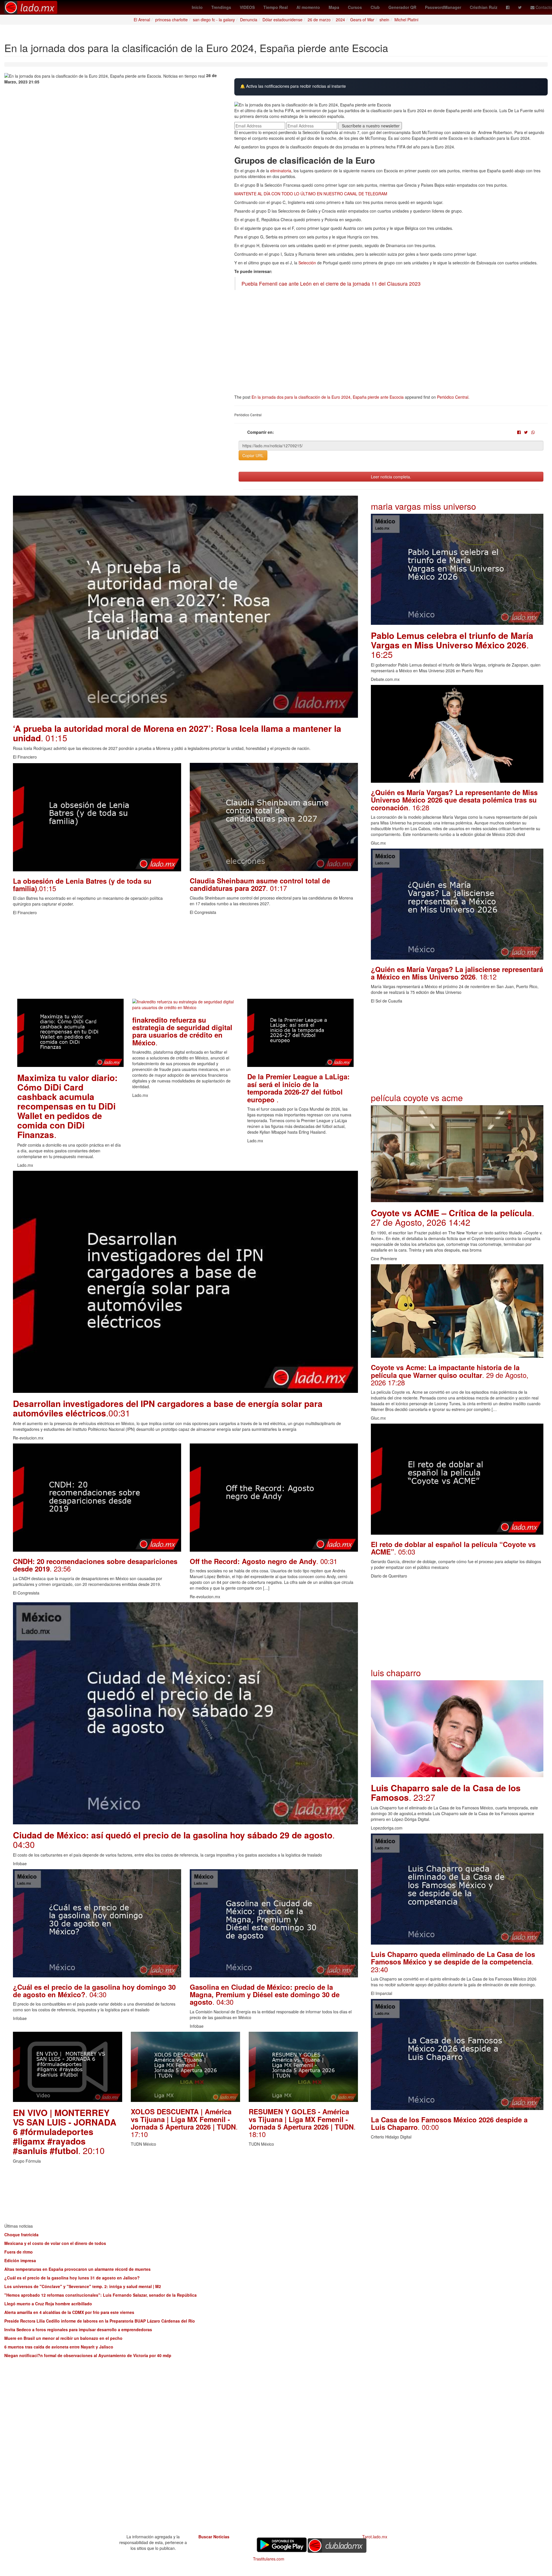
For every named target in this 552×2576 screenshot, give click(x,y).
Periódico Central (453, 397)
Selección (307, 263)
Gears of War (362, 20)
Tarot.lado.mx (375, 2537)
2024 (340, 20)
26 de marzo (319, 20)
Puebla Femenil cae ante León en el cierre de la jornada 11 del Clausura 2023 (331, 283)
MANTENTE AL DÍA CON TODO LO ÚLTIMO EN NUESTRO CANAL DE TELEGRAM (311, 194)
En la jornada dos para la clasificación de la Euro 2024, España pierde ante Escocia (328, 397)
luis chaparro (396, 1673)
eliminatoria (281, 171)
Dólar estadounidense (282, 20)
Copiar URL (253, 455)
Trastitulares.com (269, 2559)
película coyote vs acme (417, 1098)
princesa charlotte (171, 20)
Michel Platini (406, 20)
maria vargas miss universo (423, 506)
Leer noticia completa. (391, 477)
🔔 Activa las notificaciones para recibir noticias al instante (293, 86)
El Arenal (142, 20)
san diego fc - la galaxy (214, 20)
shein (384, 20)
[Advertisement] (185, 958)
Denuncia (249, 20)
